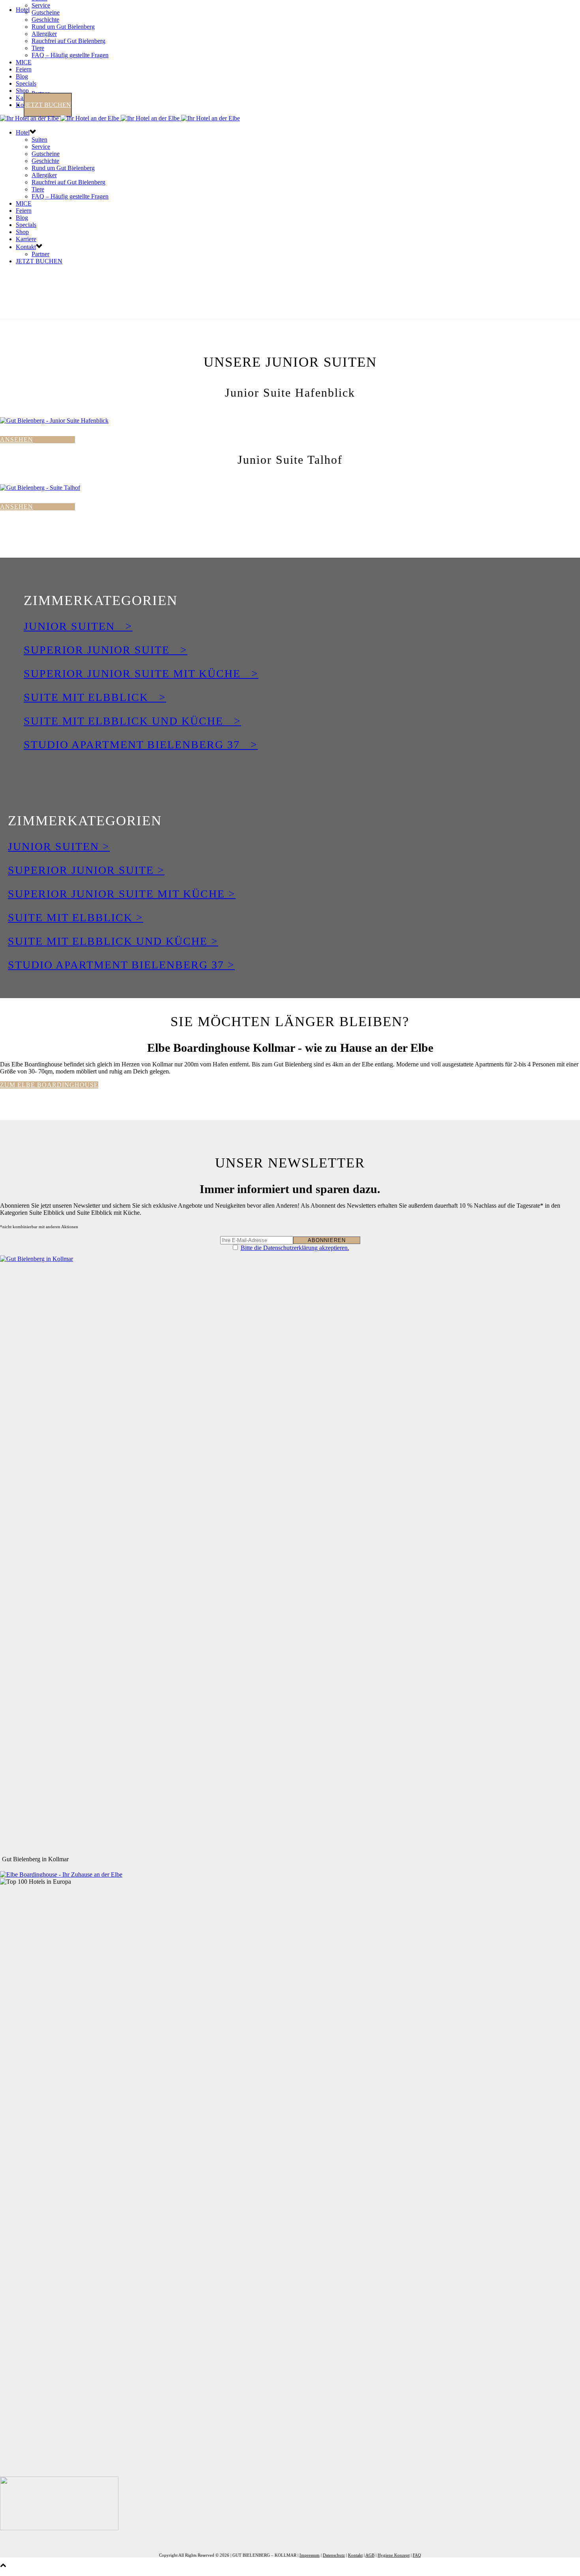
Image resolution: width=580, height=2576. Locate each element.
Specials (26, 83)
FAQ (417, 2555)
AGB (370, 2555)
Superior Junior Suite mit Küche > (141, 674)
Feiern (24, 69)
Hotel (23, 10)
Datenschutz (334, 2555)
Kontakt (26, 247)
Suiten (39, 140)
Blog (22, 76)
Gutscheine (46, 12)
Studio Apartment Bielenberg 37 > (141, 745)
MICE (24, 62)
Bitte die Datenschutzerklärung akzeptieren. (295, 1248)
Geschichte (45, 20)
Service (41, 5)
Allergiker (44, 34)
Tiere (38, 48)
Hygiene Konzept (394, 2555)
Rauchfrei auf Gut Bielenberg (68, 41)
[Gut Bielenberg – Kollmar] (120, 118)
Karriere (26, 239)
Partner (40, 254)
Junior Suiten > (78, 626)
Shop (22, 91)
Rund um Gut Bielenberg (63, 27)
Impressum (310, 2555)
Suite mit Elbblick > (95, 697)
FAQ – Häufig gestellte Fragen (70, 55)
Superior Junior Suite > (106, 650)
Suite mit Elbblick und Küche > (132, 721)
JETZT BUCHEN (48, 105)
